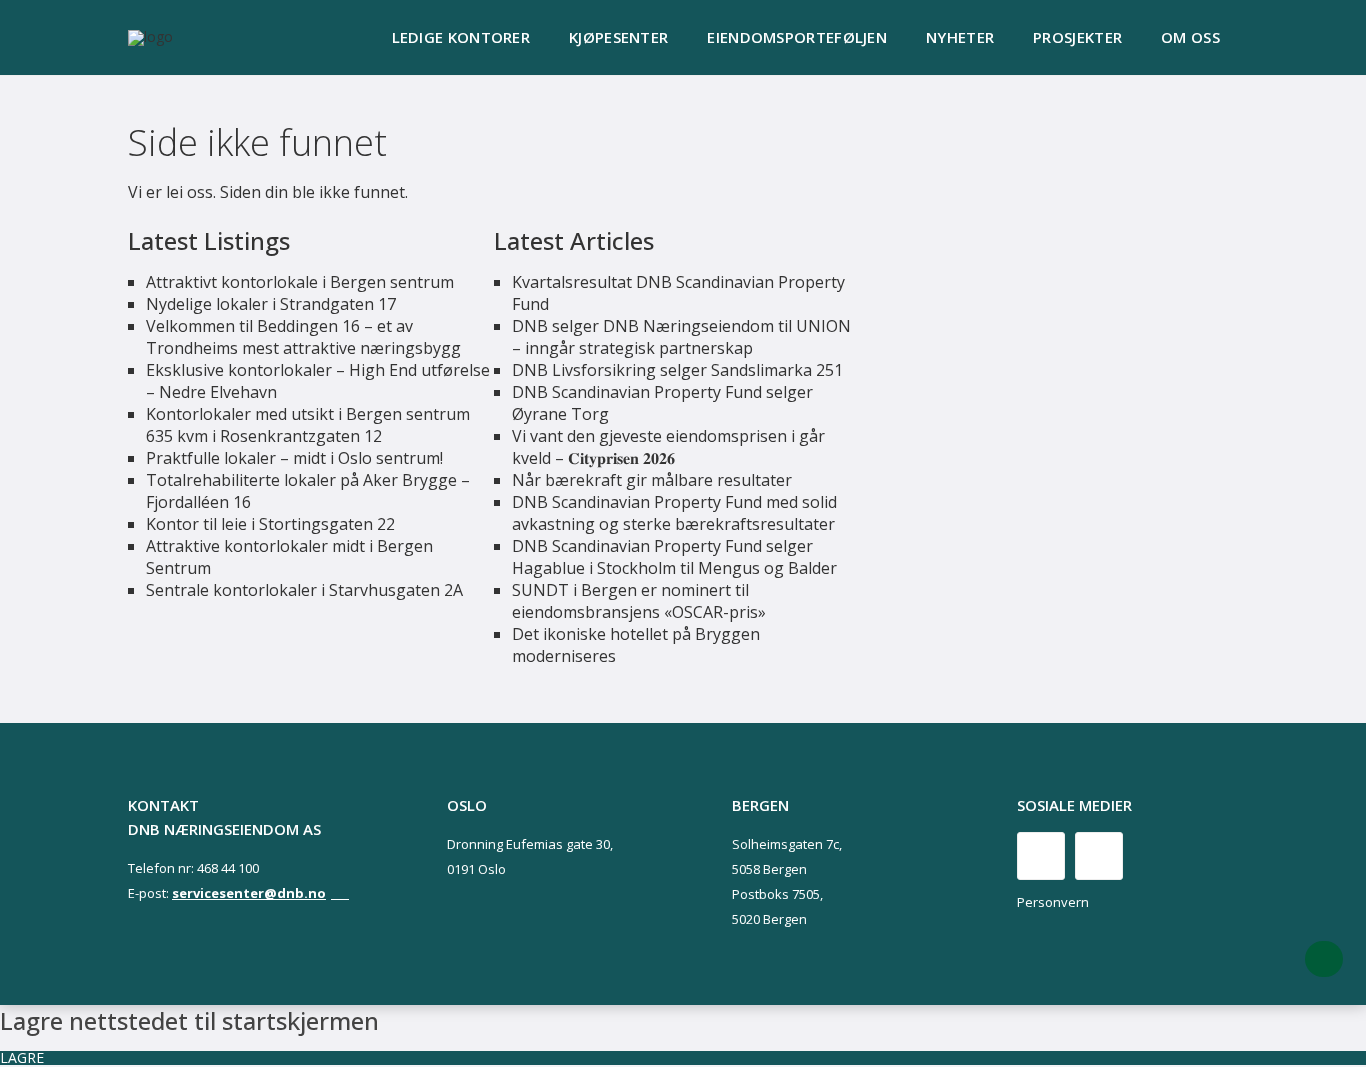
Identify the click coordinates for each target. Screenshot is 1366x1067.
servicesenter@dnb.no (249, 893)
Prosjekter (1077, 37)
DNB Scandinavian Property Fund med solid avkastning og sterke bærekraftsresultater (674, 513)
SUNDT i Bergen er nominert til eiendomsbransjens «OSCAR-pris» (639, 601)
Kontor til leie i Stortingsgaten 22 (270, 524)
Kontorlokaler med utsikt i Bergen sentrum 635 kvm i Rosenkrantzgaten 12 (308, 425)
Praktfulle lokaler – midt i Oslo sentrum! (294, 458)
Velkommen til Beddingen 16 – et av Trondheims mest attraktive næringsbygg (303, 337)
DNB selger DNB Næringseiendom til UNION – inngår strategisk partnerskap (681, 337)
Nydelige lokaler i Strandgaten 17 (271, 304)
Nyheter (960, 37)
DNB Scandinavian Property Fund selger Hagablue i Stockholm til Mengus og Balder (674, 557)
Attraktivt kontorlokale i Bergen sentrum (300, 282)
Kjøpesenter (618, 37)
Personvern (1053, 902)
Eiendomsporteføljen (797, 37)
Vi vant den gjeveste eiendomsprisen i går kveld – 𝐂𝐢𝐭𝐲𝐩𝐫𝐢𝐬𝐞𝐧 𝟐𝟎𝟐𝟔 (668, 447)
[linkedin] (1099, 856)
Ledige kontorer (461, 37)
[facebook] (1041, 856)
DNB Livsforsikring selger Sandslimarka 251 (677, 370)
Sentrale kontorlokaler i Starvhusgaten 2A (304, 590)
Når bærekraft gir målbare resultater (652, 480)
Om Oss (1190, 37)
